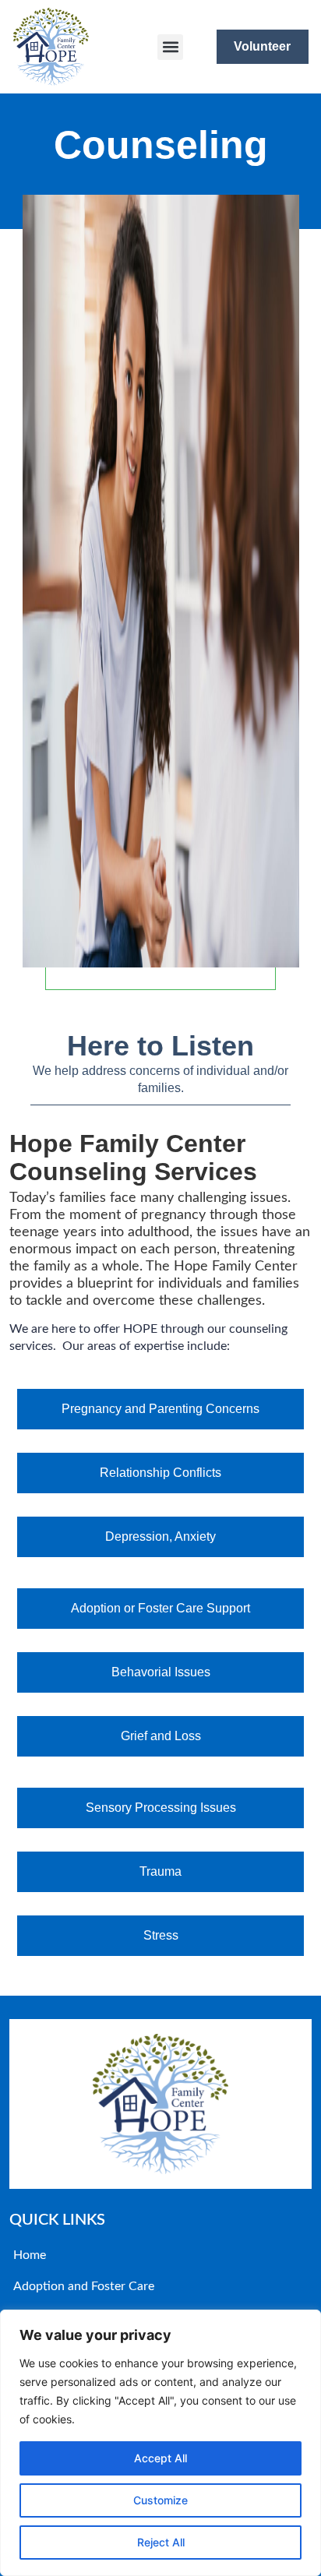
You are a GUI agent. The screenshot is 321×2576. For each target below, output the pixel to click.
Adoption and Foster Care (84, 2286)
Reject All (161, 2542)
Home (30, 2255)
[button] (170, 47)
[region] (160, 2443)
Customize (160, 2500)
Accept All (160, 2458)
